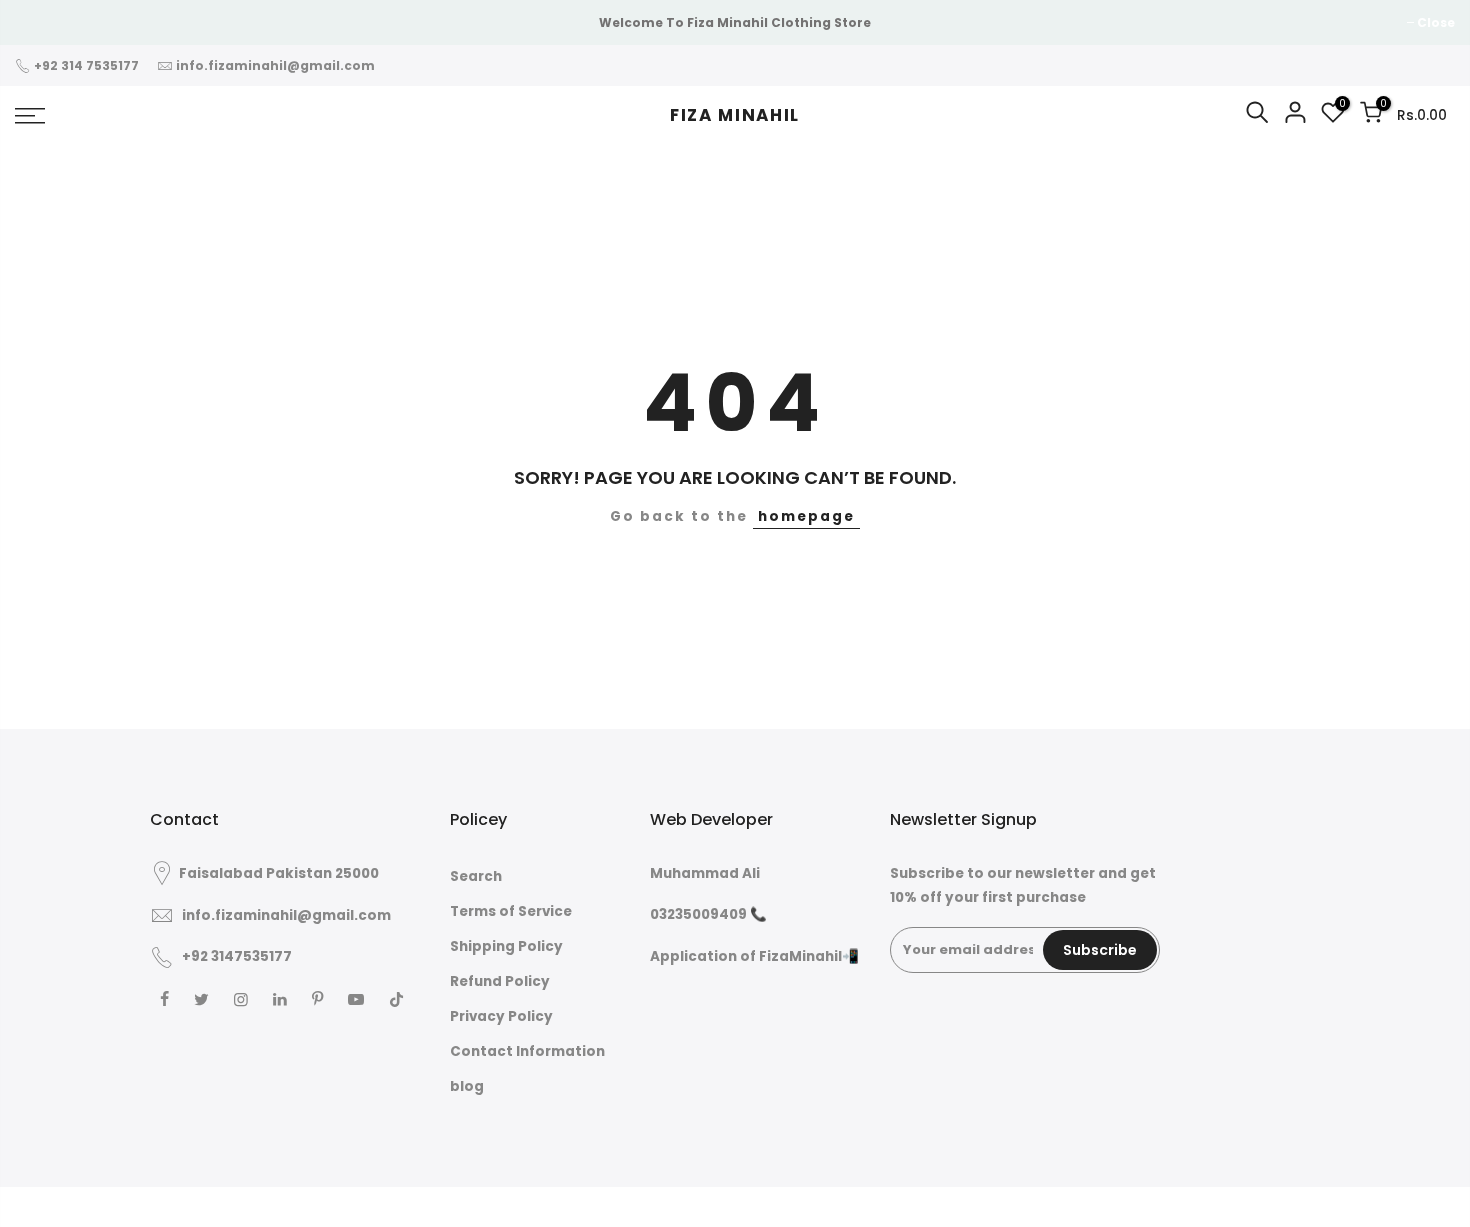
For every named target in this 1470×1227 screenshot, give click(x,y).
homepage (806, 516)
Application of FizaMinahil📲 (754, 956)
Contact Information (527, 1051)
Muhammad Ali (705, 873)
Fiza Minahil (735, 115)
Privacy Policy (501, 1016)
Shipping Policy (506, 946)
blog (467, 1086)
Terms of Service (511, 911)
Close (44, 22)
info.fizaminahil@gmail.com (275, 65)
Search (476, 876)
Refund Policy (500, 981)
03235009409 (700, 914)
